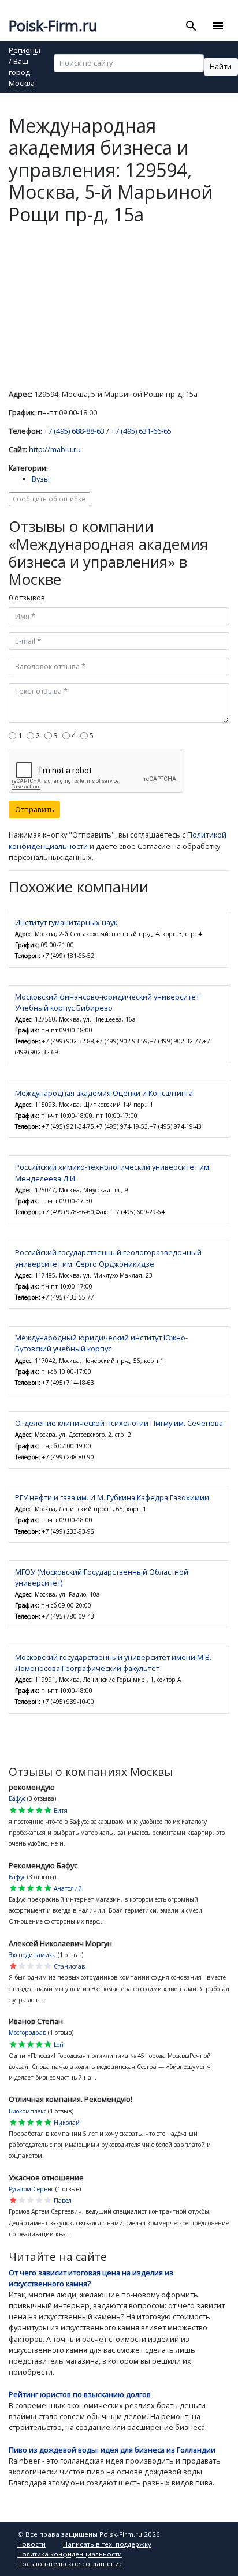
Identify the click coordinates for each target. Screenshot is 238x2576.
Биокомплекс (27, 2111)
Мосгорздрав (27, 2033)
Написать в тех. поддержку (107, 2544)
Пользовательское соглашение (70, 2564)
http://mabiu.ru (55, 449)
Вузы (41, 479)
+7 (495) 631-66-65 (141, 431)
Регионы (25, 51)
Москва (22, 84)
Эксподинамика (32, 1955)
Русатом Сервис (31, 2189)
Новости (31, 2544)
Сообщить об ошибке (49, 499)
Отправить (35, 809)
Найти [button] (221, 66)
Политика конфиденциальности (70, 2554)
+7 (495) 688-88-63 (74, 431)
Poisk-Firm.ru (53, 26)
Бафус (17, 1798)
